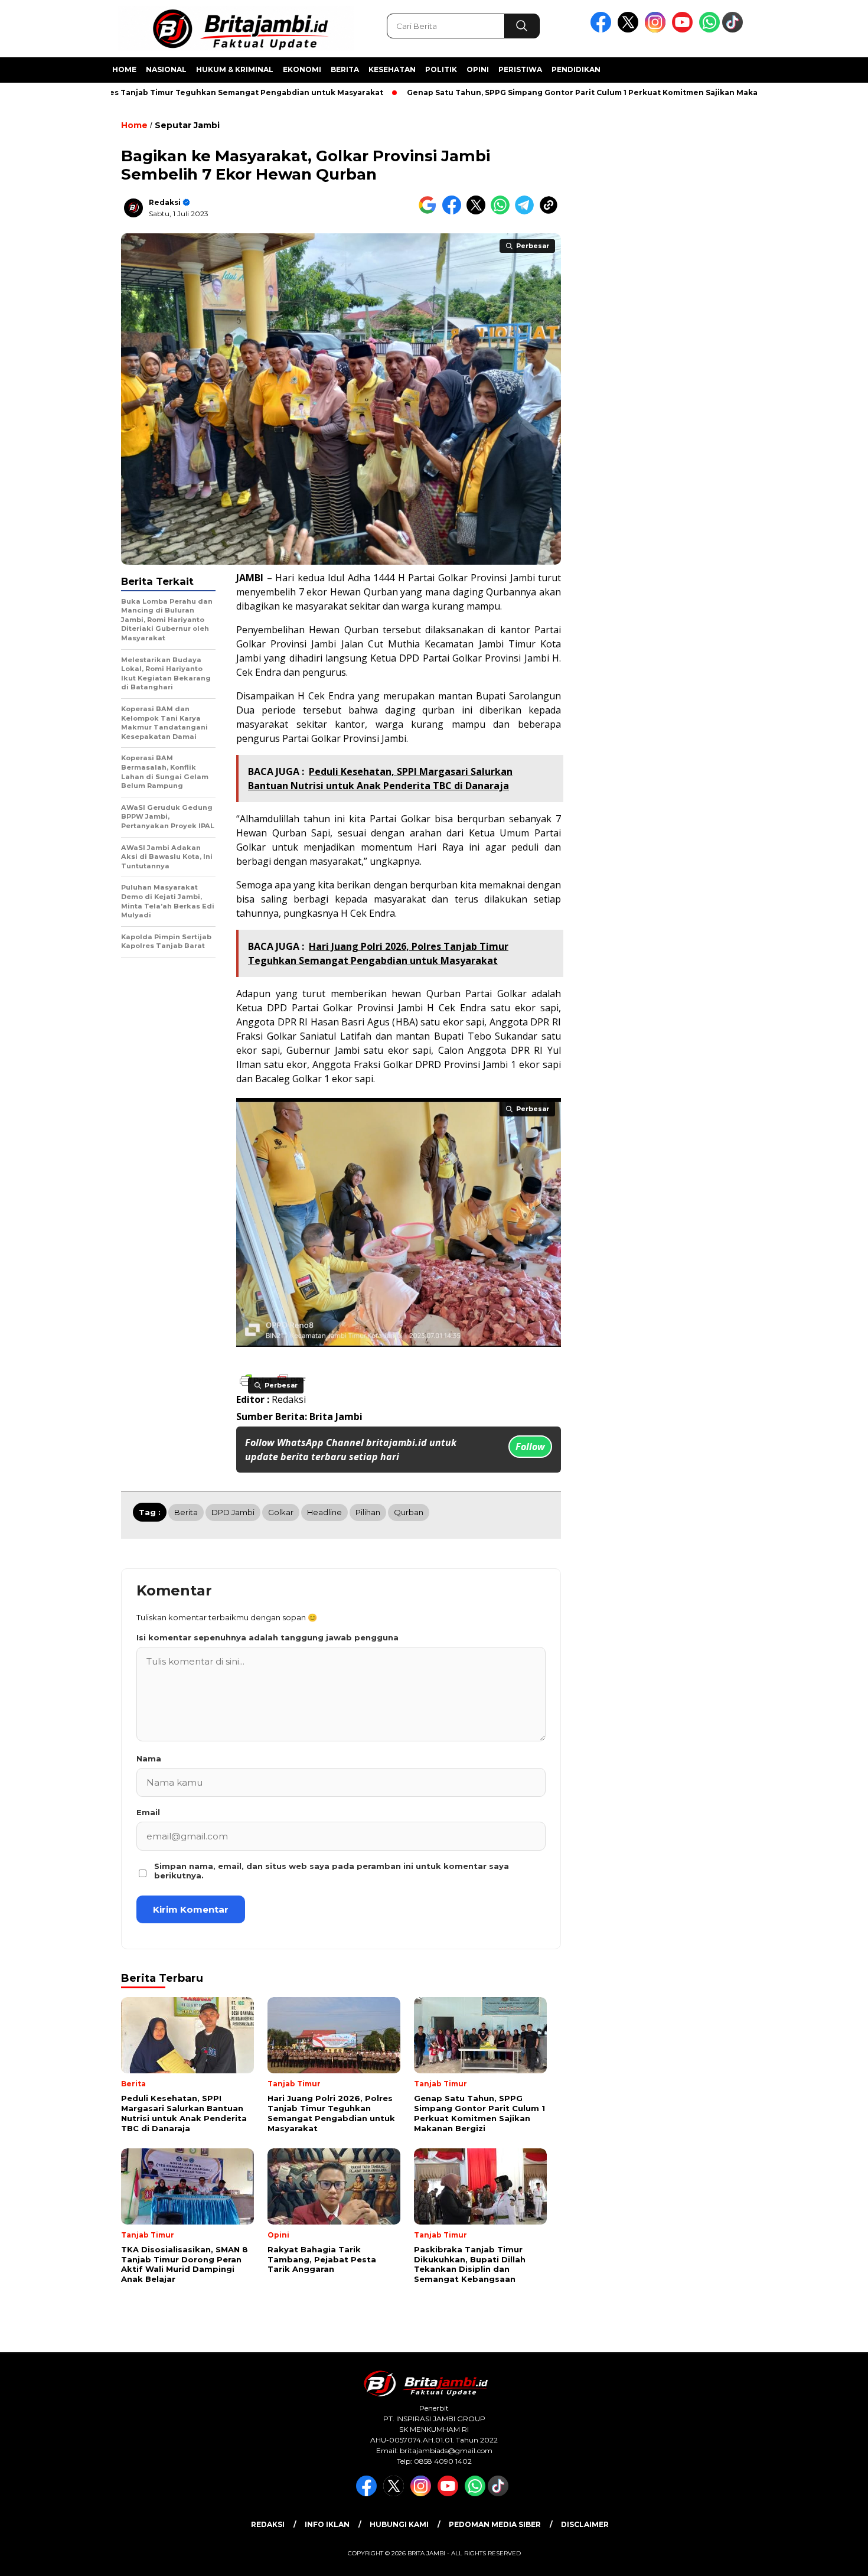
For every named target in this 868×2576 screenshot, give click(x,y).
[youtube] (684, 30)
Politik (441, 69)
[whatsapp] (709, 30)
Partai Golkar (438, 578)
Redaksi (165, 202)
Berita (345, 69)
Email (148, 1812)
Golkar (281, 1512)
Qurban (361, 630)
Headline (324, 1512)
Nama (149, 1758)
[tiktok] (735, 30)
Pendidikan (576, 69)
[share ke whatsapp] (503, 212)
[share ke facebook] (454, 212)
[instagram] (657, 30)
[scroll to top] (832, 2558)
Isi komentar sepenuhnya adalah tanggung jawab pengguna (267, 1637)
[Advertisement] (813, 291)
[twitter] (630, 30)
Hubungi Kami (399, 2524)
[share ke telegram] (527, 212)
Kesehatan (392, 69)
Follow (530, 1447)
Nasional (166, 69)
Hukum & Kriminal (235, 69)
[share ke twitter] (479, 212)
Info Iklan (327, 2524)
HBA (405, 1022)
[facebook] (603, 30)
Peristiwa (520, 69)
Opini (478, 69)
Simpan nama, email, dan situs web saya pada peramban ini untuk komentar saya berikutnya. (332, 1871)
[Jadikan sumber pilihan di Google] (430, 212)
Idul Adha (349, 578)
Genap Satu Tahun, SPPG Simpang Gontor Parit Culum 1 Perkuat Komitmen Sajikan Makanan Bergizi (548, 92)
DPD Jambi (233, 1512)
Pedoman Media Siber (495, 2524)
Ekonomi (302, 69)
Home (124, 69)
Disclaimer (585, 2524)
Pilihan (368, 1512)
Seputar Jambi (187, 125)
